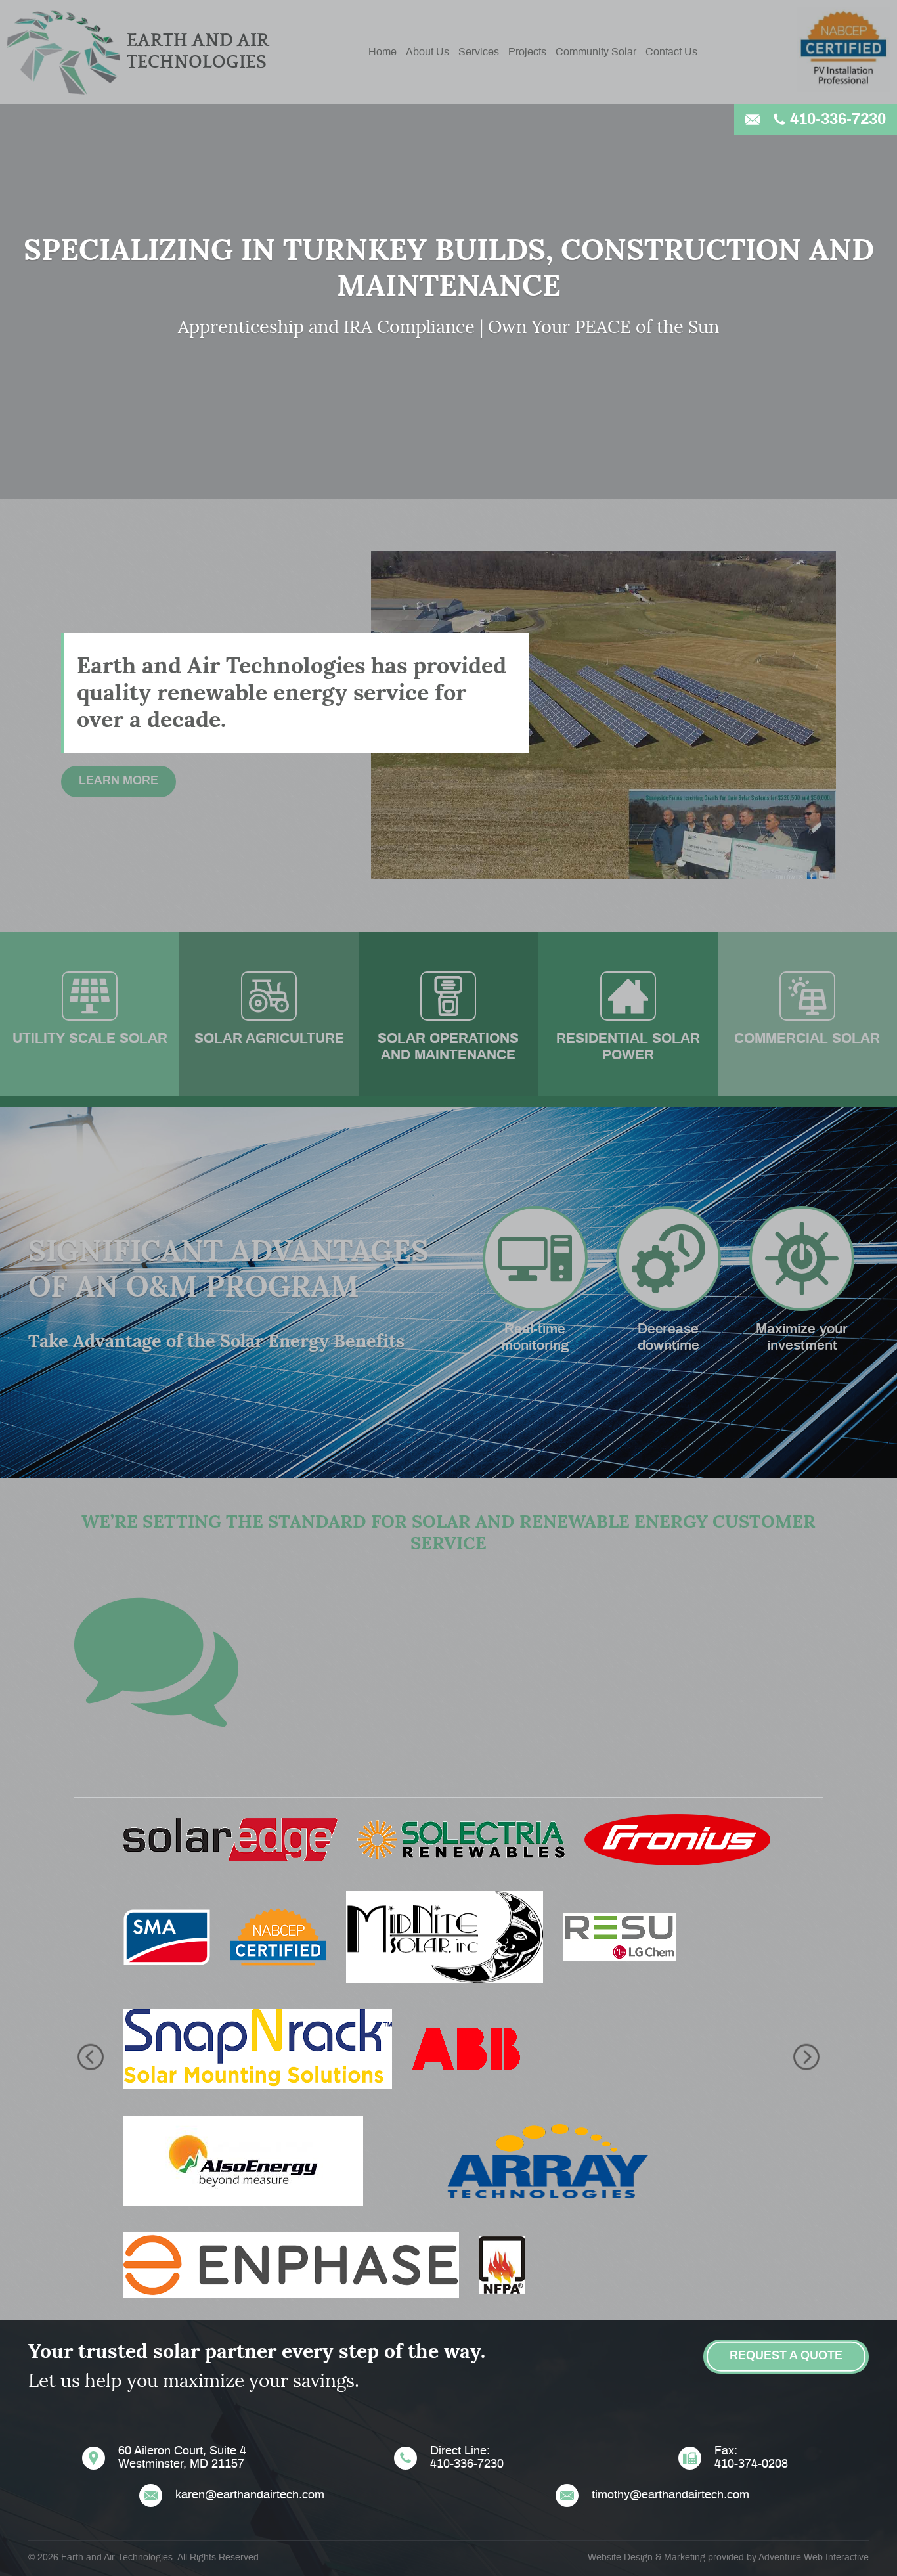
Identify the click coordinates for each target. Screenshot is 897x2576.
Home (383, 52)
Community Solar (596, 52)
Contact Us (671, 52)
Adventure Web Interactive (814, 2558)
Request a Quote (786, 2356)
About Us (427, 52)
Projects (527, 52)
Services (479, 52)
